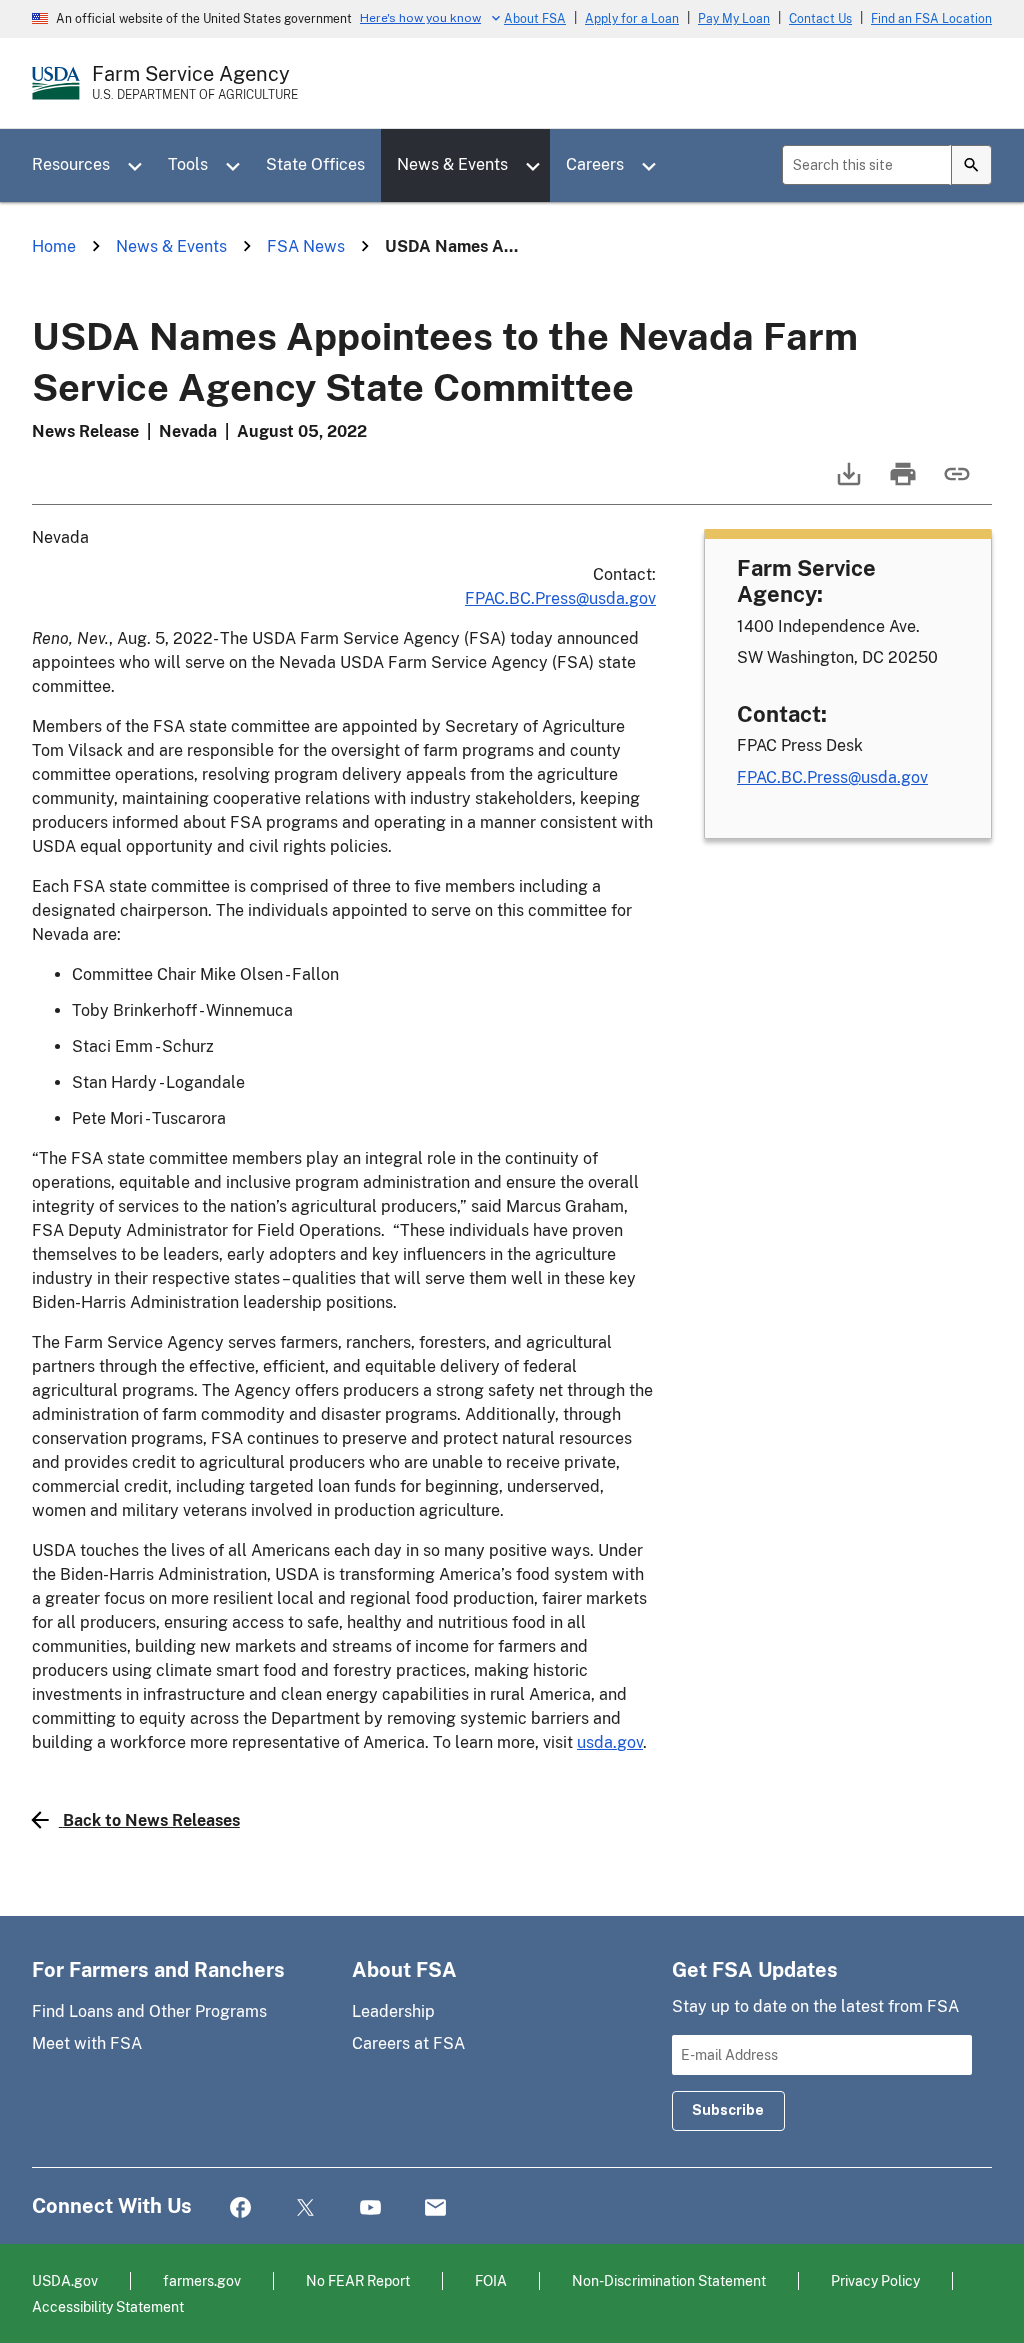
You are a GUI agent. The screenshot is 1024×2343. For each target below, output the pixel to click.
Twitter (305, 2208)
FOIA (491, 2280)
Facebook (240, 2208)
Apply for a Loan (632, 19)
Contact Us (820, 19)
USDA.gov (65, 2280)
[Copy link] (955, 483)
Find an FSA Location (931, 19)
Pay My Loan (734, 19)
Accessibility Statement (108, 2306)
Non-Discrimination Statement (669, 2280)
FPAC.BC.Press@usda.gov (560, 598)
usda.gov (610, 1742)
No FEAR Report (358, 2280)
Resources (71, 164)
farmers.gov (202, 2280)
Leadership (393, 2011)
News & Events (452, 164)
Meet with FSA (87, 2043)
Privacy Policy (875, 2280)
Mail (435, 2208)
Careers (595, 164)
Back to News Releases (151, 1820)
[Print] (901, 483)
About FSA (535, 19)
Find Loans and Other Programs (149, 2011)
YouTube (370, 2208)
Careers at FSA (408, 2043)
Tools (188, 164)
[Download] (847, 483)
